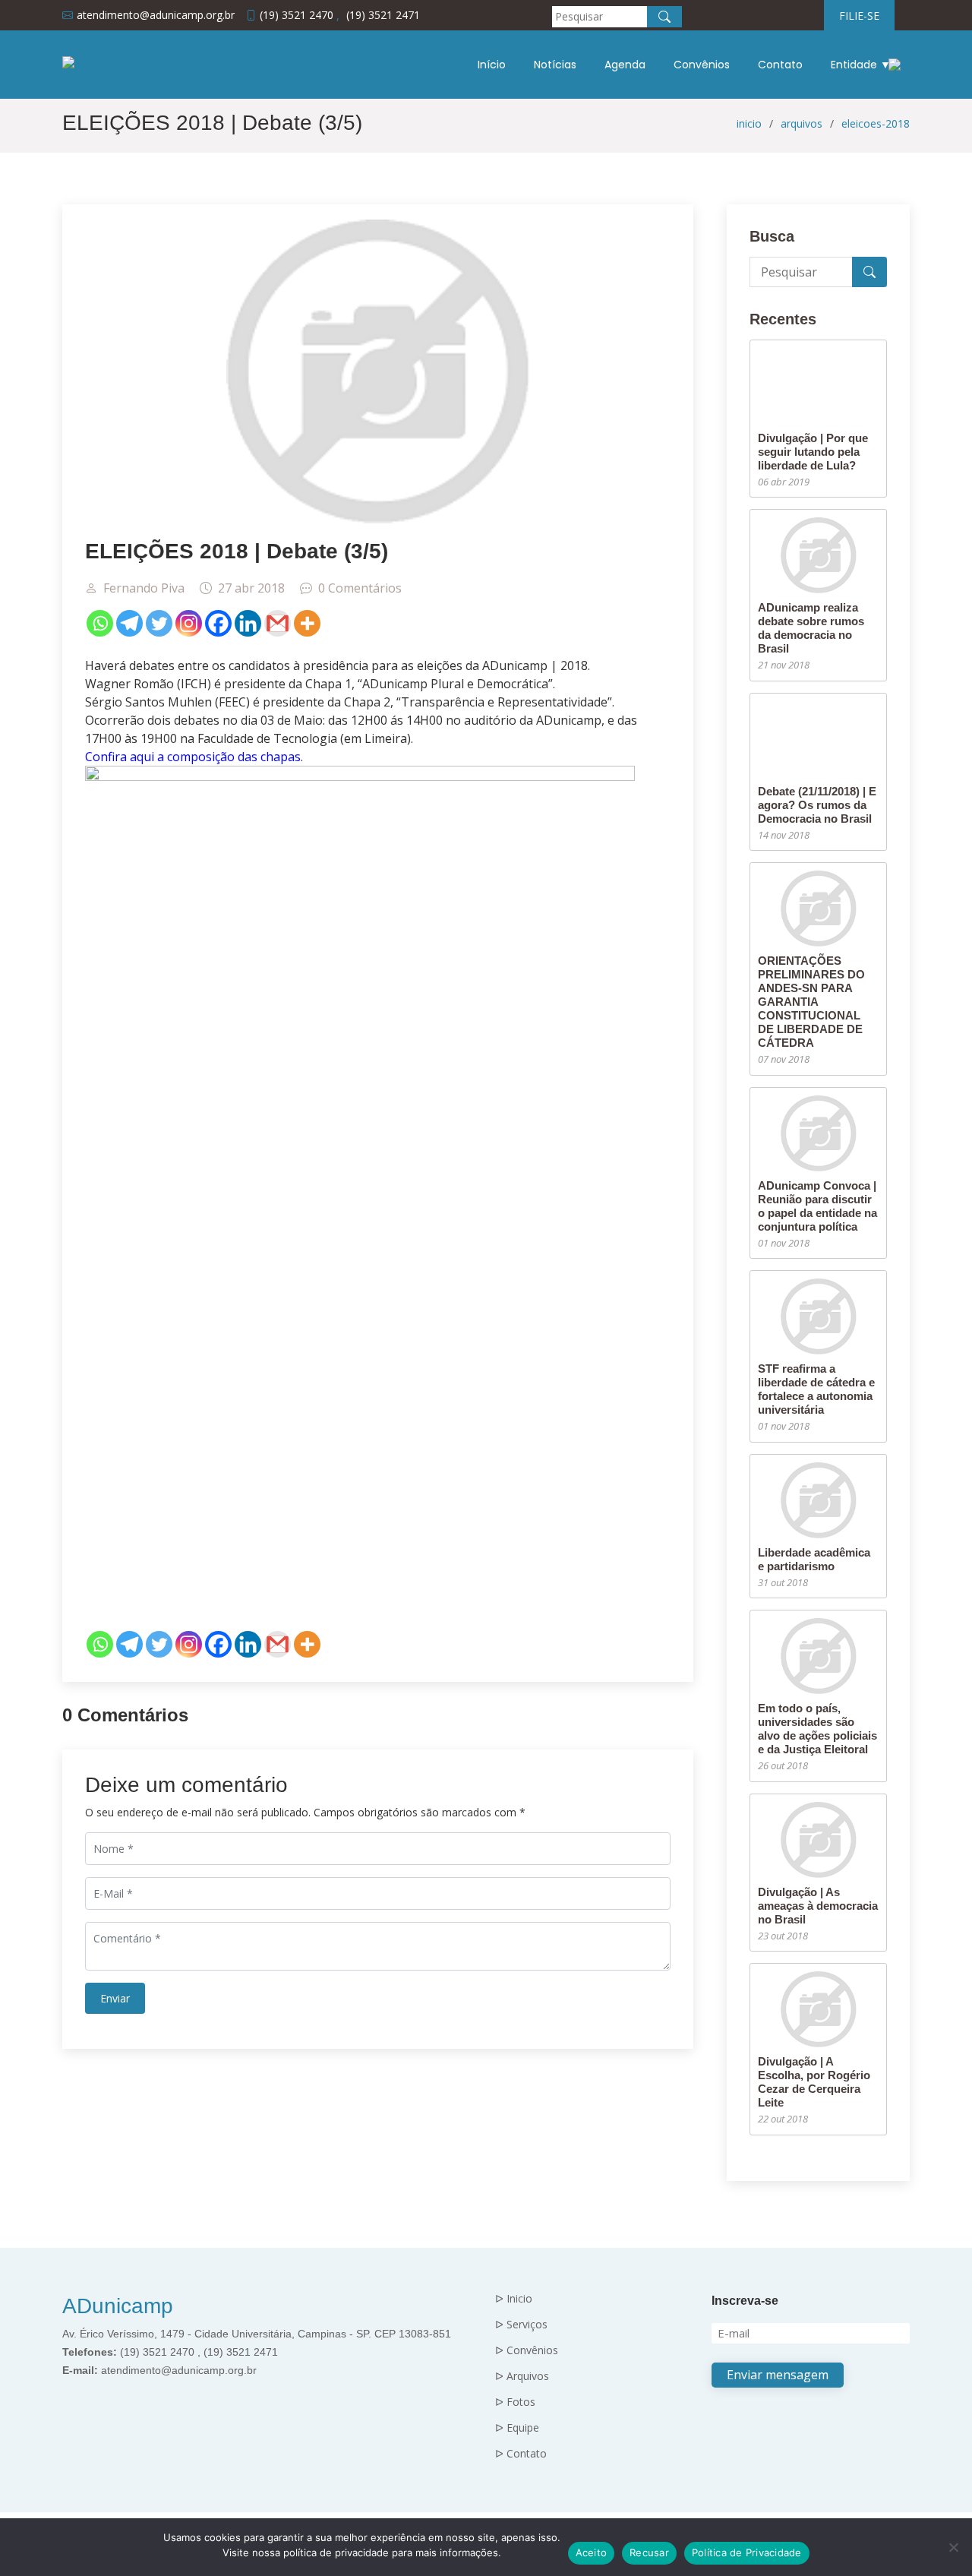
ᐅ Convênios (527, 2350)
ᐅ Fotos (515, 2402)
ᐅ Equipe (517, 2428)
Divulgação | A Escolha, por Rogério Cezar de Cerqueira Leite (814, 2082)
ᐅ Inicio (514, 2299)
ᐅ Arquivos (522, 2376)
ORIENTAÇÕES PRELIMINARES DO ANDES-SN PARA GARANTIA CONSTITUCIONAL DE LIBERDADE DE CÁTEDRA (811, 1002)
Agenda (625, 65)
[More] (307, 623)
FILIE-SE (859, 16)
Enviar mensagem (778, 2375)
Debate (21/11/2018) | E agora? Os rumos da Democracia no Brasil (817, 805)
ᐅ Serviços (521, 2325)
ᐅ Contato (521, 2454)
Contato (780, 65)
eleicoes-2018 (876, 123)
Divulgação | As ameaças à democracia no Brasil (818, 1906)
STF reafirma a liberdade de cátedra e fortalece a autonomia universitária (816, 1389)
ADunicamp (118, 2306)
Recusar (649, 2552)
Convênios (702, 65)
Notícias (555, 65)
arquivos (802, 123)
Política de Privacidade (747, 2552)
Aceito (592, 2552)
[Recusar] (953, 2547)
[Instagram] (189, 623)
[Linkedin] (248, 623)
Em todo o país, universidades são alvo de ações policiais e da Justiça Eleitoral (817, 1729)
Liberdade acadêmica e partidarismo (814, 1559)
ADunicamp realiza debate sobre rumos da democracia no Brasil (811, 628)
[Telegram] (129, 623)
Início (492, 65)
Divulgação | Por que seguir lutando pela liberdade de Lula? (813, 452)
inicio (749, 123)
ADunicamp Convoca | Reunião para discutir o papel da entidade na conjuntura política (817, 1206)
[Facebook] (218, 623)
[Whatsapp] (100, 623)
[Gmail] (278, 623)
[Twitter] (159, 623)
